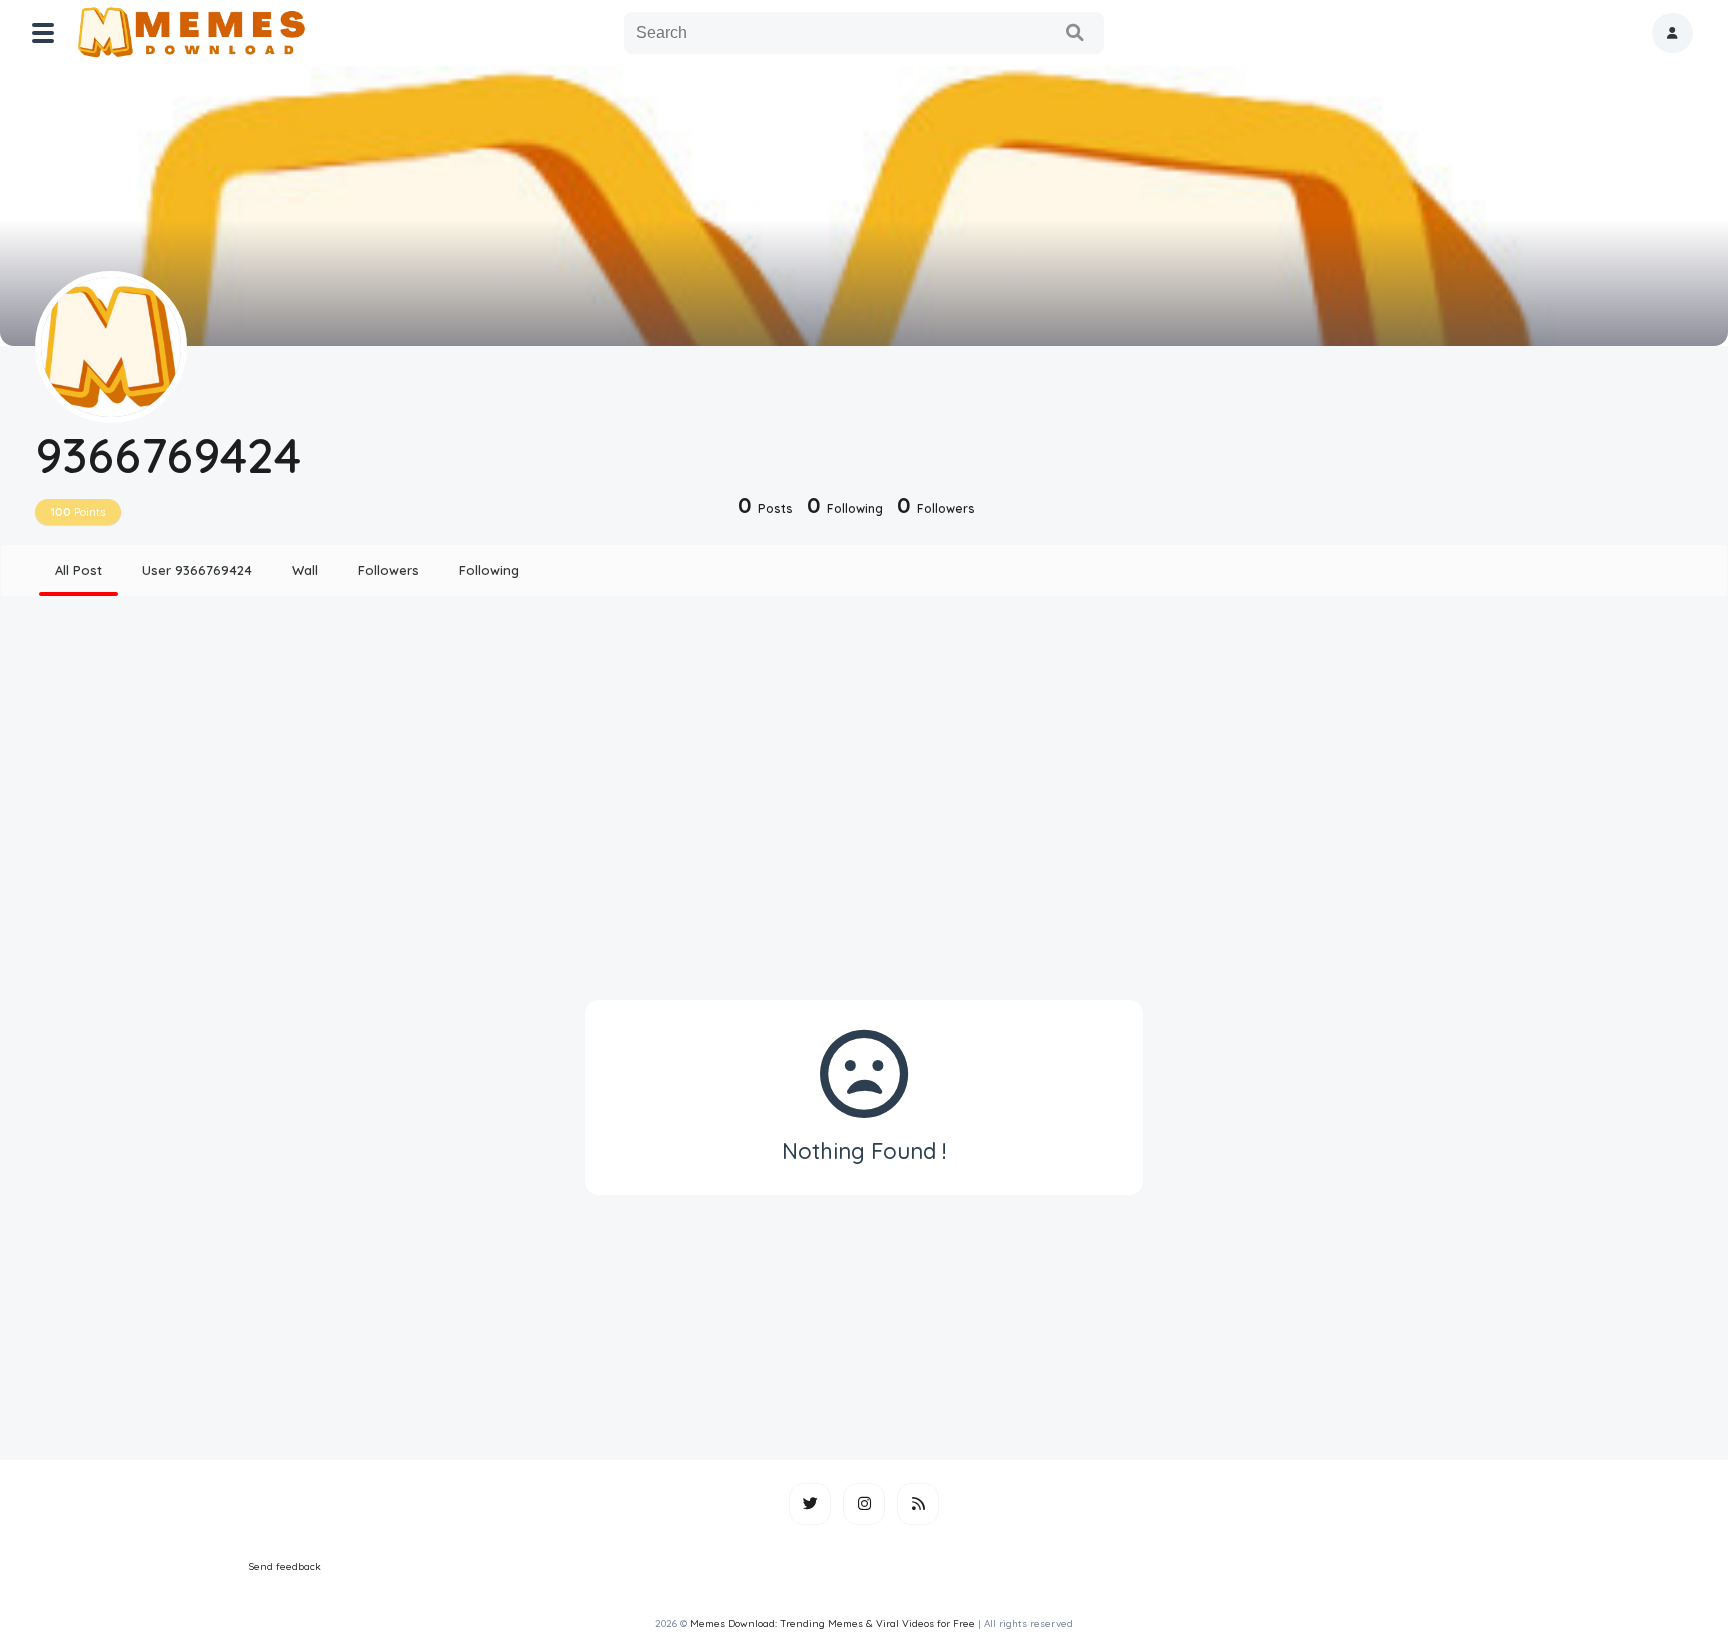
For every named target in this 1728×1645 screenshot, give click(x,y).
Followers (388, 570)
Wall (305, 570)
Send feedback (285, 1566)
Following (489, 570)
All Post (78, 570)
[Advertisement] (864, 768)
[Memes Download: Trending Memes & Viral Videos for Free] (190, 33)
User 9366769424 (197, 570)
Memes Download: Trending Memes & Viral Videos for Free (832, 1623)
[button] (1672, 33)
